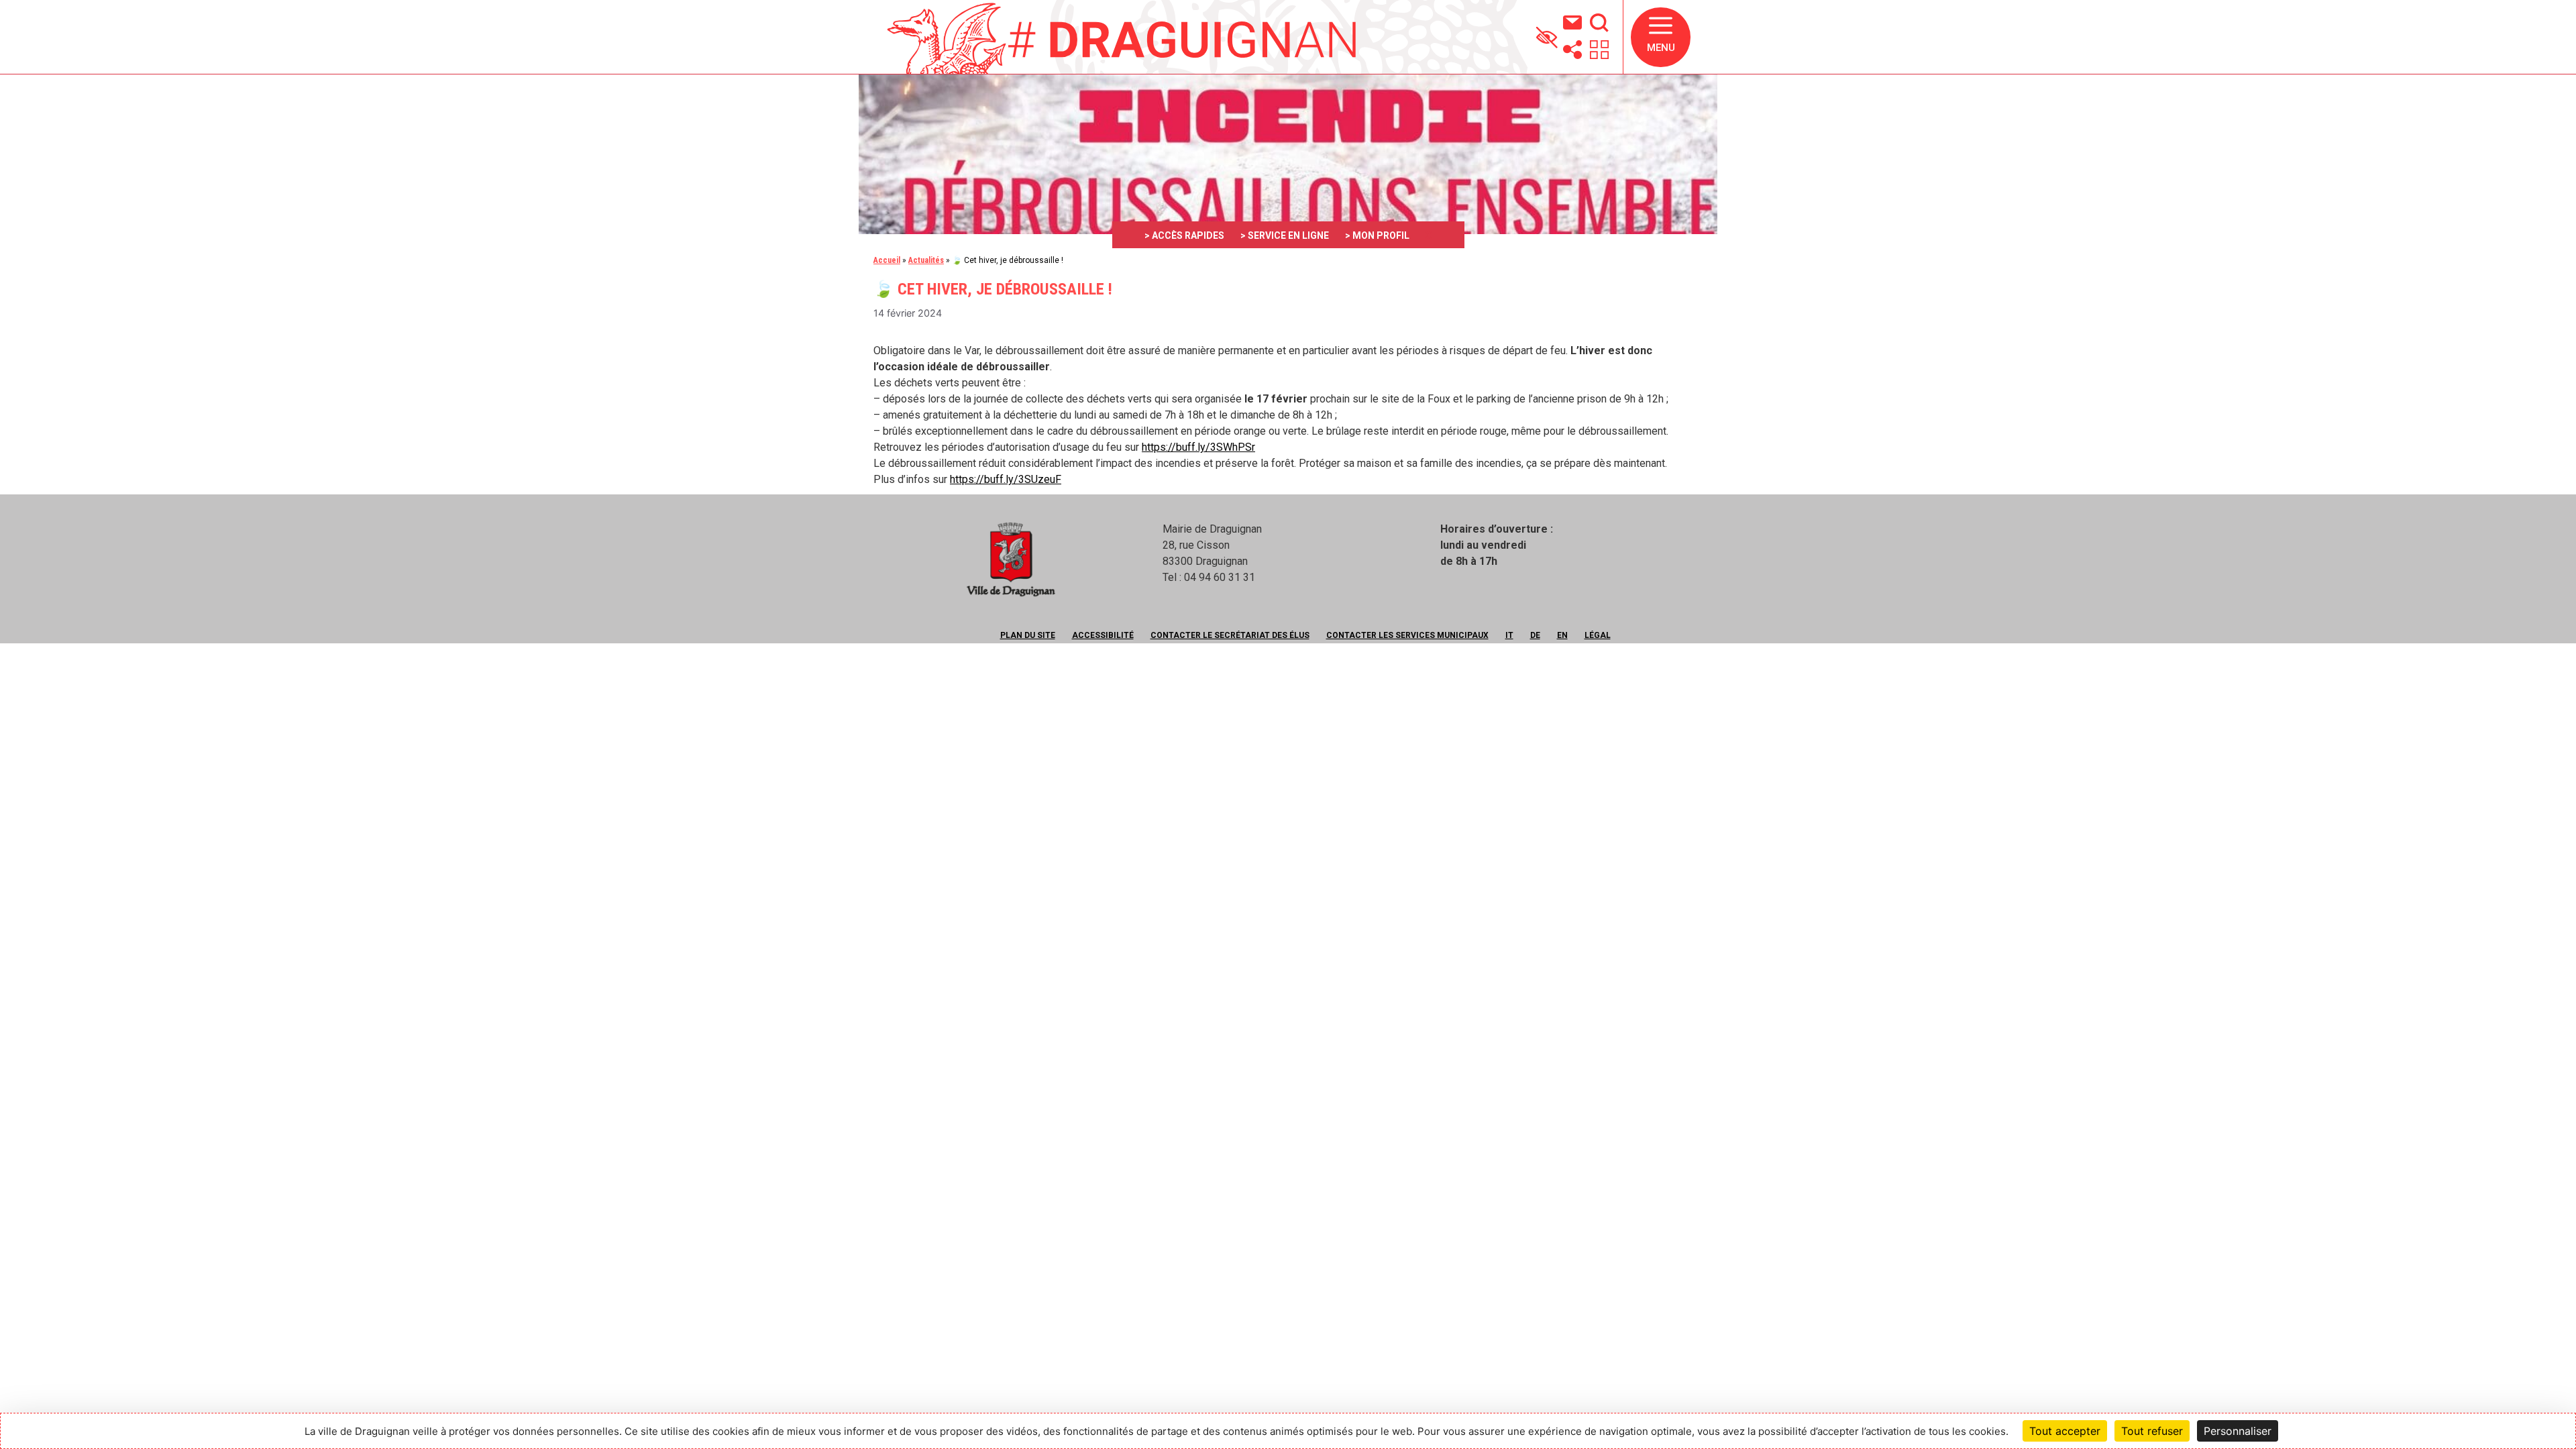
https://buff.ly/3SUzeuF (1006, 479)
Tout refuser (2152, 1431)
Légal (1598, 635)
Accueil (887, 260)
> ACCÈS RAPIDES (1184, 235)
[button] (1661, 37)
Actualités (926, 260)
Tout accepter (2065, 1431)
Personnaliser (2238, 1431)
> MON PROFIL (1377, 235)
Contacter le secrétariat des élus (1230, 635)
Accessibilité (1103, 635)
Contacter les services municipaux (1407, 635)
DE (1535, 635)
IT (1509, 635)
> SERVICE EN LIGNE (1285, 235)
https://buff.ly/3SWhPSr (1198, 447)
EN (1562, 635)
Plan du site (1028, 635)
